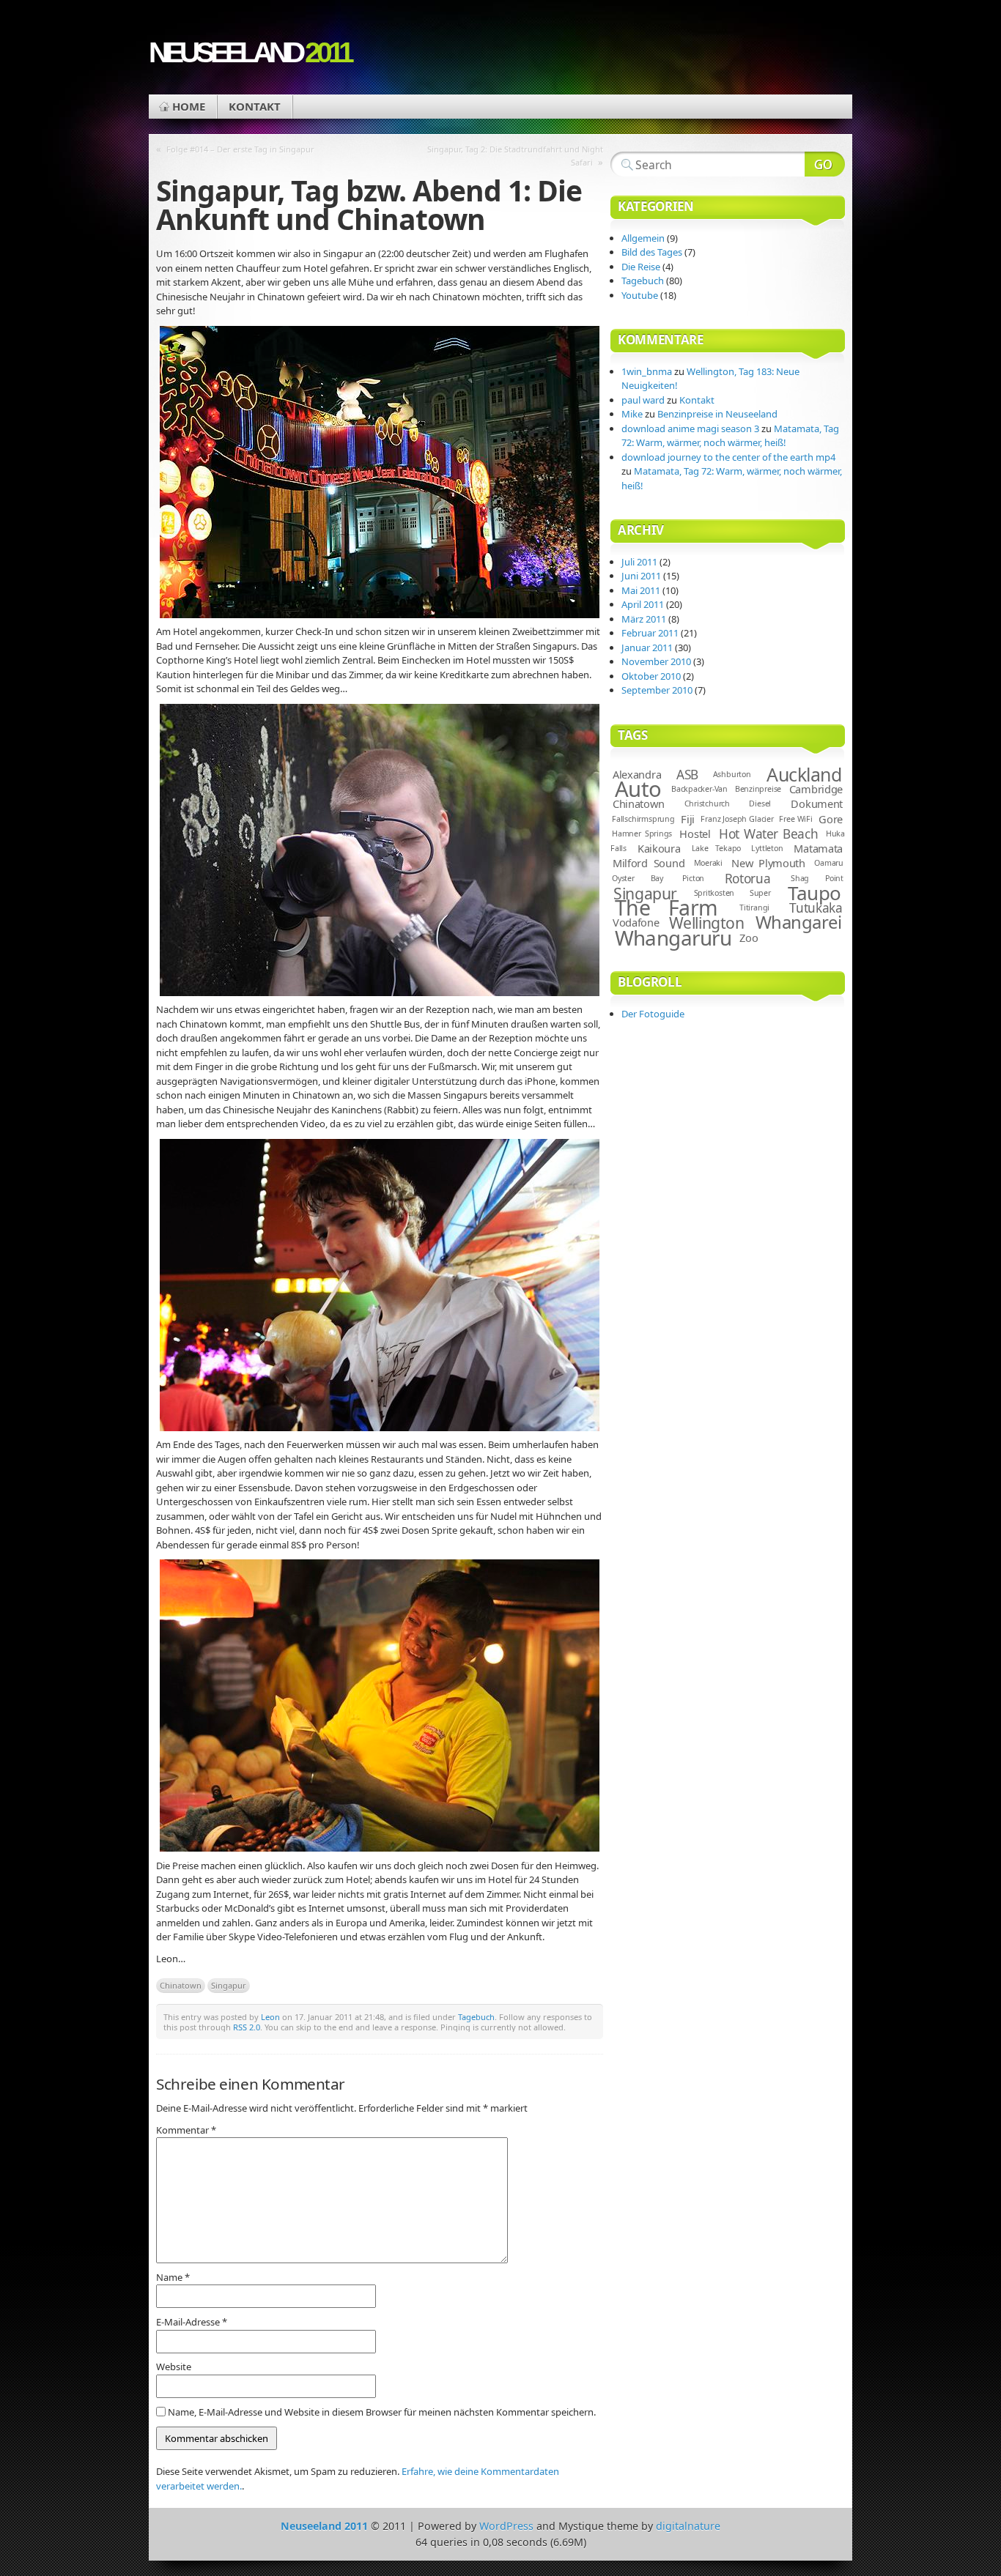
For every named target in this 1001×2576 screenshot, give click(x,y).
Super (760, 893)
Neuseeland (250, 52)
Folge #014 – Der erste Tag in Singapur (240, 149)
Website (174, 2367)
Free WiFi (795, 819)
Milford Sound (649, 863)
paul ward (643, 400)
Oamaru (829, 863)
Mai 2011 (641, 590)
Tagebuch (476, 2017)
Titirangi (754, 907)
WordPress (506, 2526)
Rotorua (748, 879)
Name (173, 2277)
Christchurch (707, 803)
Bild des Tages (652, 252)
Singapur (229, 1985)
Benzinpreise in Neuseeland (717, 414)
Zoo (749, 938)
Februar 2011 (650, 633)
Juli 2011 (639, 562)
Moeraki (709, 863)
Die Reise (641, 267)
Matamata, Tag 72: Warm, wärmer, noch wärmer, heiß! (730, 436)
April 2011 (643, 604)
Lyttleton (767, 848)
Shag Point (817, 878)
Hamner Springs (642, 834)
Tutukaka (816, 908)
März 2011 (644, 619)
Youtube (640, 295)
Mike (632, 414)
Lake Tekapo (717, 848)
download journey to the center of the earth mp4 (728, 457)
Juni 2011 (641, 576)
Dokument (817, 803)
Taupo (814, 893)
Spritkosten (714, 893)
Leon (270, 2017)
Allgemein (643, 238)
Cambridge (816, 789)
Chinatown (181, 1985)
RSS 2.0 (247, 2027)
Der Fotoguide (653, 1014)
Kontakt (255, 106)
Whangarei (799, 922)
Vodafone (636, 922)
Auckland (804, 774)
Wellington (707, 923)
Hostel (695, 834)
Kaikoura (659, 848)
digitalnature (688, 2526)
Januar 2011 (647, 647)
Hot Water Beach (768, 834)
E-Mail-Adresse (192, 2322)
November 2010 (656, 661)
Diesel (760, 803)
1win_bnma (647, 371)
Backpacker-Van (699, 789)
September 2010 (657, 690)
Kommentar (186, 2130)
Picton (693, 878)
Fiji (688, 819)
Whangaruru (673, 938)
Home (189, 106)
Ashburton (732, 774)
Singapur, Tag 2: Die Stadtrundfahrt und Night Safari (515, 156)
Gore (831, 819)
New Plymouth (768, 863)
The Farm (666, 907)
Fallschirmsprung (643, 819)
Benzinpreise (758, 789)
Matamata (818, 848)
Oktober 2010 (651, 676)
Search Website (825, 164)
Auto (638, 789)
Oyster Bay (638, 878)
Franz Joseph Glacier (737, 819)
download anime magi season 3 (690, 428)
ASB (687, 775)
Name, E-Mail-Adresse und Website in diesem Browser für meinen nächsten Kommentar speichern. (382, 2412)
